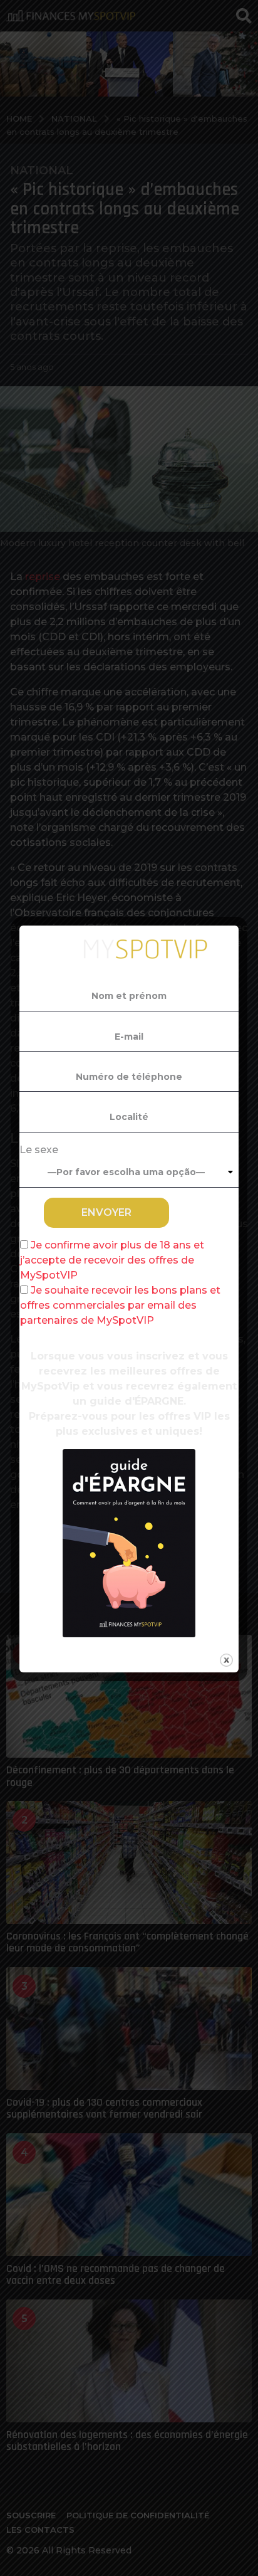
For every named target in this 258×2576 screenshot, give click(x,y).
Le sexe (39, 1150)
